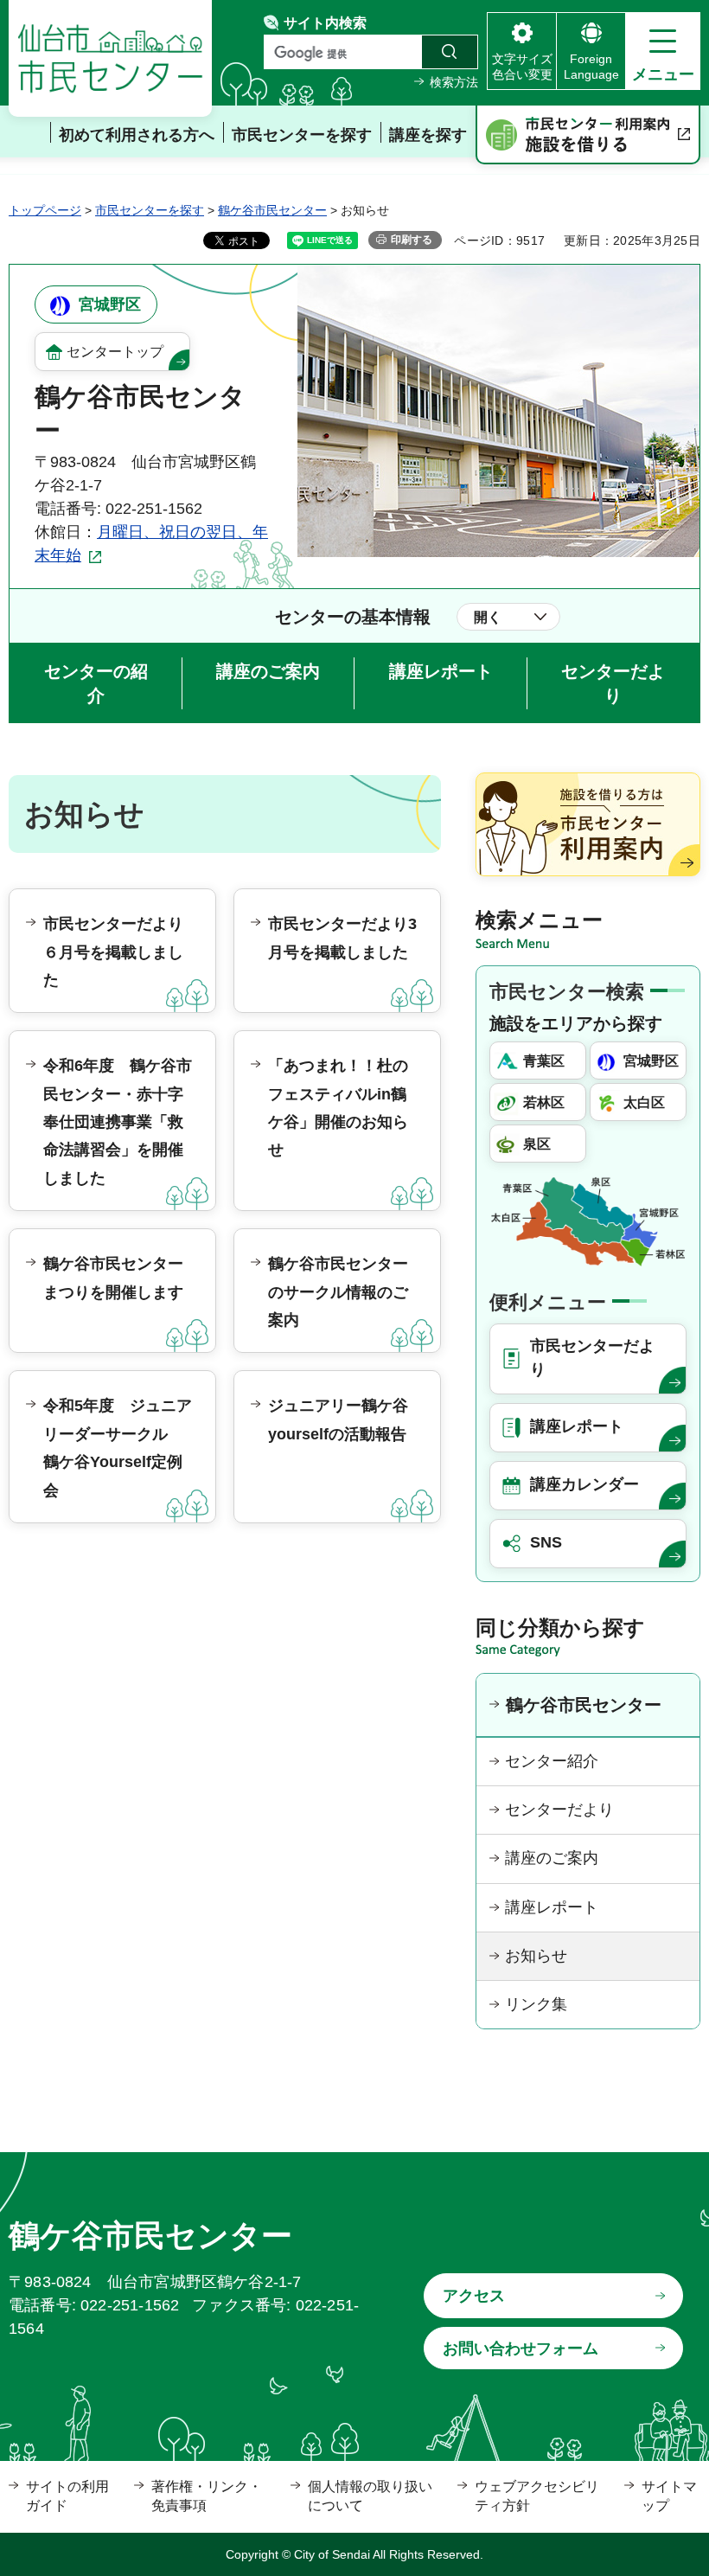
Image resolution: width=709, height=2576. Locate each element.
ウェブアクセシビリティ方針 (537, 2496)
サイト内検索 (325, 23)
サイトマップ (669, 2496)
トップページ (45, 210)
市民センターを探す (150, 210)
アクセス (474, 2296)
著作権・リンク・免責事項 (207, 2496)
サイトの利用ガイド (67, 2496)
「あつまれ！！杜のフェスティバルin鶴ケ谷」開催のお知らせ (338, 1108)
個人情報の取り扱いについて (370, 2496)
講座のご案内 (268, 671)
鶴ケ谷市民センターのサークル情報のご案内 (338, 1292)
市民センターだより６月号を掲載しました (113, 952)
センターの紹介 (96, 683)
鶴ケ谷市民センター (272, 210)
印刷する (412, 240)
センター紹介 (552, 1761)
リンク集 (536, 2004)
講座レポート (441, 671)
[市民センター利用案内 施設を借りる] (588, 135)
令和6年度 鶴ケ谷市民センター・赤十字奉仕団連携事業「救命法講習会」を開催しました (118, 1122)
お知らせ (536, 1956)
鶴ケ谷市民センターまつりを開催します (113, 1278)
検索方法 (454, 82)
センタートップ (115, 352)
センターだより (613, 683)
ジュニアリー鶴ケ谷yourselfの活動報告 (338, 1419)
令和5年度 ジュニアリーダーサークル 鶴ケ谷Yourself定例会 (118, 1448)
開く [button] (488, 617)
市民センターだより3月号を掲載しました (342, 938)
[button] (663, 51)
